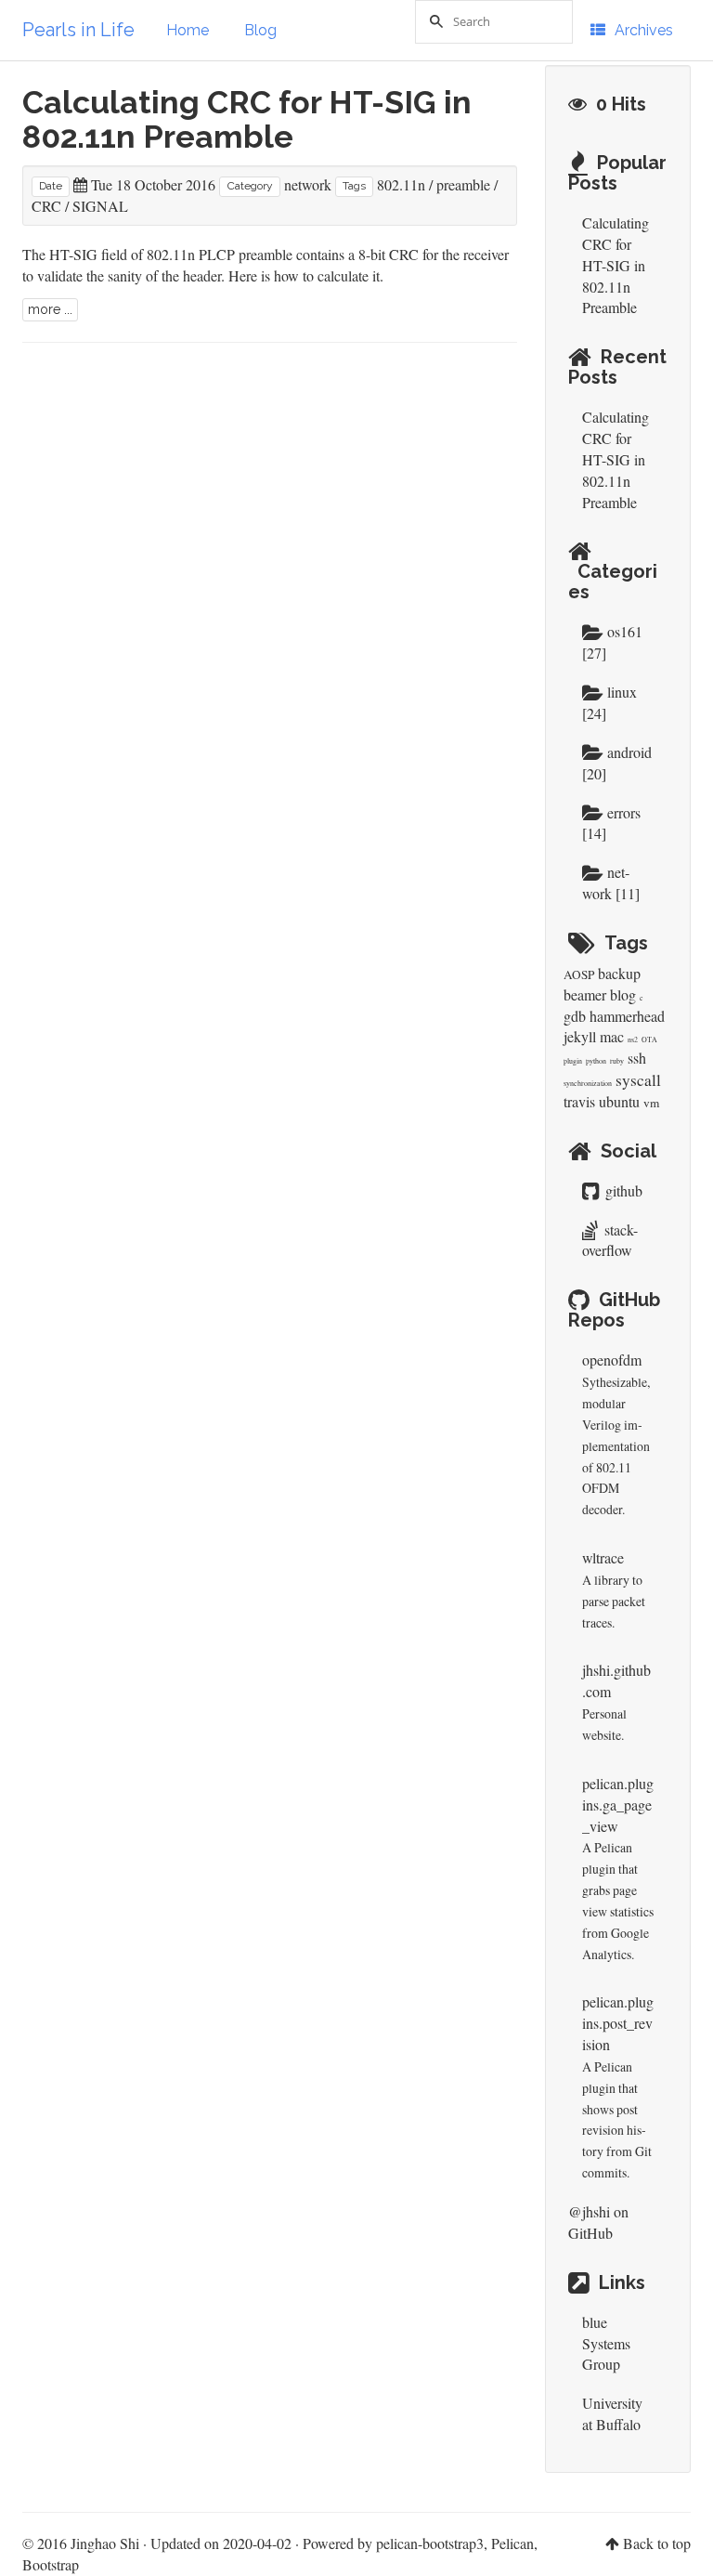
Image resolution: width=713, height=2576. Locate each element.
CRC (46, 206)
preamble (463, 184)
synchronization (588, 1083)
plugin (573, 1061)
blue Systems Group (606, 2343)
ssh (637, 1058)
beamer (585, 994)
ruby (617, 1061)
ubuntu (619, 1101)
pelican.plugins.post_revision (618, 2023)
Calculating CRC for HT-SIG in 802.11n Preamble (247, 119)
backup (619, 973)
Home (188, 30)
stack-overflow (610, 1240)
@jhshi (589, 2211)
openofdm (612, 1360)
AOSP (579, 974)
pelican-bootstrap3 (430, 2543)
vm (651, 1103)
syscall (638, 1080)
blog (623, 994)
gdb (575, 1016)
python (596, 1061)
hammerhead (627, 1016)
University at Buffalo (612, 2413)
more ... (50, 309)
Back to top (657, 2543)
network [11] (611, 883)
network (308, 184)
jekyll (580, 1036)
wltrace (603, 1557)
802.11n (401, 184)
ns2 (633, 1040)
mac (612, 1036)
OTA (649, 1040)
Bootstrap (51, 2564)
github (622, 1190)
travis (579, 1101)
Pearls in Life (78, 30)
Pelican (512, 2543)
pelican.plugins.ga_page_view (618, 1805)
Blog (260, 30)
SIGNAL (100, 206)
